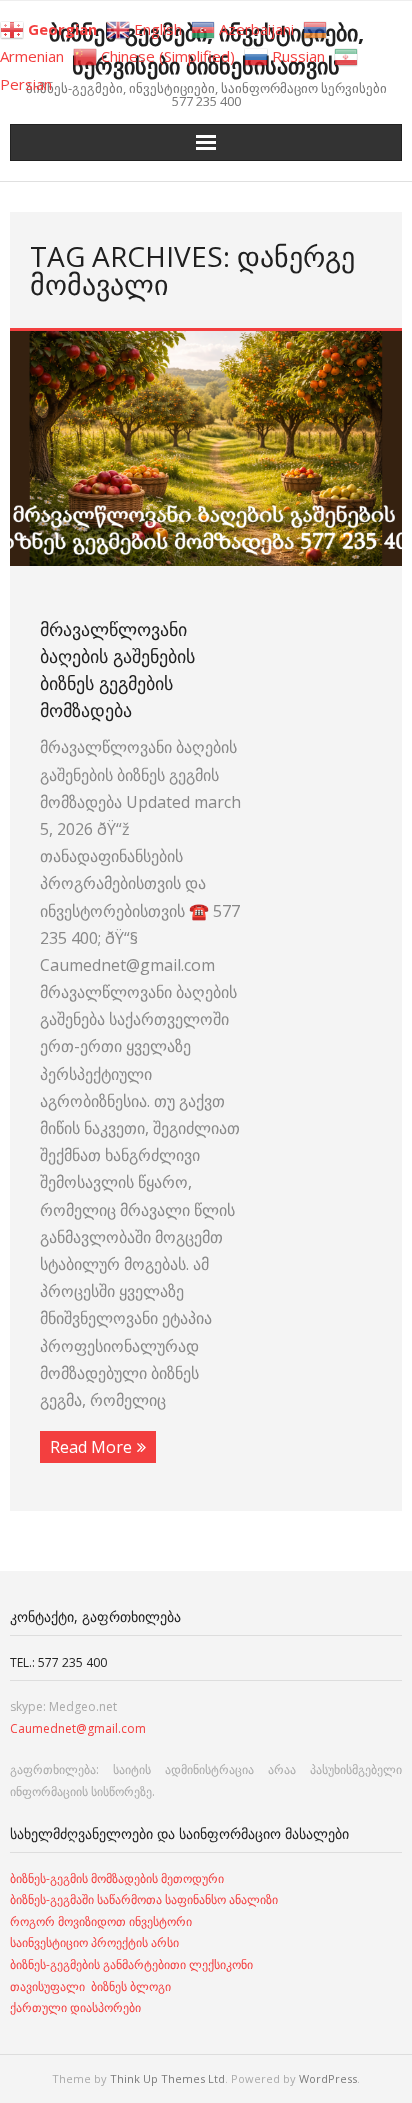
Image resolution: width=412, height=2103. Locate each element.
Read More (91, 1447)
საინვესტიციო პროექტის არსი (94, 1942)
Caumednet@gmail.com (78, 1728)
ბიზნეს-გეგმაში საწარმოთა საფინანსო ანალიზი (145, 1899)
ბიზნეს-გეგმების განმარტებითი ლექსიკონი (131, 1964)
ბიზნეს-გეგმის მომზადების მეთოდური (117, 1878)
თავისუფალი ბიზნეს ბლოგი (90, 1986)
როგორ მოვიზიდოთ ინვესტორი (102, 1921)
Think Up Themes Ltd (167, 2078)
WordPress (328, 2078)
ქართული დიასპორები (75, 2007)
